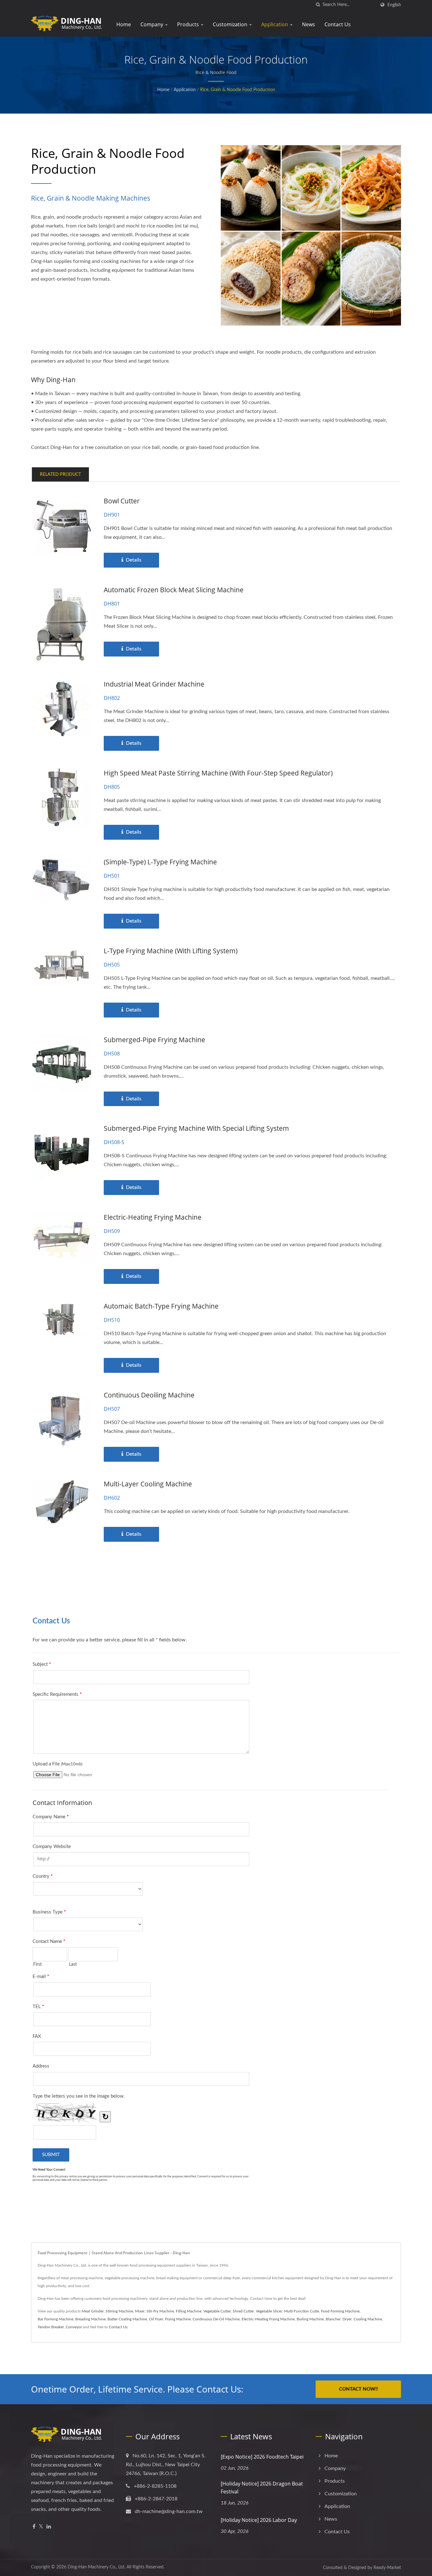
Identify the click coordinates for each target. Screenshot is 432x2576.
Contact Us (338, 24)
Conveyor (74, 2327)
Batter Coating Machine (127, 2319)
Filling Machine (189, 2311)
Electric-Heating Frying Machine (153, 1217)
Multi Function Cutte (302, 2311)
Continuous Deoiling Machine (149, 1395)
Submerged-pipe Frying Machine (154, 1040)
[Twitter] (41, 2527)
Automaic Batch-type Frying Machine (161, 1306)
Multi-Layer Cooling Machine (148, 1484)
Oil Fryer (156, 2319)
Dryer (347, 2319)
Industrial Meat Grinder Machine (154, 684)
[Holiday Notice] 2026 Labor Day (259, 2520)
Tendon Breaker (51, 2327)
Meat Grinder (93, 2311)
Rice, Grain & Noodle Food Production (238, 90)
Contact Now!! (358, 2389)
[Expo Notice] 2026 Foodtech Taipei (262, 2457)
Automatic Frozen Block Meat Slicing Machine (174, 590)
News (309, 24)
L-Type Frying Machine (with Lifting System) (171, 951)
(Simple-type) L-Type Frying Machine (160, 862)
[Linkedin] (49, 2527)
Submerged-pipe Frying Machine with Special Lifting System (196, 1128)
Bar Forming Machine (56, 2319)
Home (124, 24)
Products (189, 24)
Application (275, 24)
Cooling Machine (368, 2319)
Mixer (140, 2311)
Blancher (333, 2319)
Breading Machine (90, 2319)
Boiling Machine (310, 2319)
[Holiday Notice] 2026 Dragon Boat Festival (262, 2488)
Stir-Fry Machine (160, 2311)
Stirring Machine (119, 2311)
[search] (318, 5)
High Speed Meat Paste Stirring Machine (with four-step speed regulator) (218, 773)
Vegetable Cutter (217, 2311)
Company (152, 24)
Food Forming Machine (340, 2311)
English (394, 5)
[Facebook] (34, 2527)
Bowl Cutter (122, 501)
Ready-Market (387, 2568)
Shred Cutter (243, 2311)
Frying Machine (178, 2319)
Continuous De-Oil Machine (216, 2319)
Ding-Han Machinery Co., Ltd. (96, 2567)
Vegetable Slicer (269, 2311)
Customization (231, 24)
